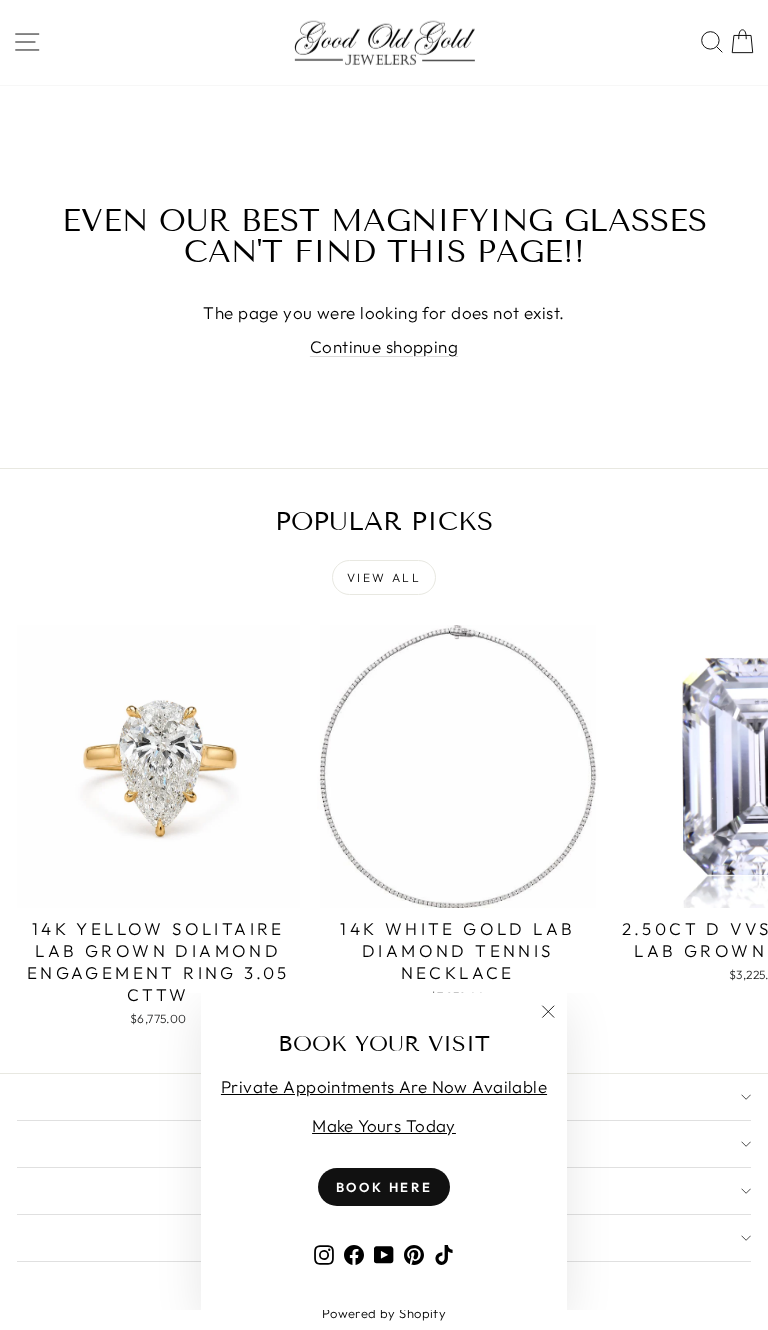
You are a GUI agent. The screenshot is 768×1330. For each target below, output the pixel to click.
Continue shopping (384, 346)
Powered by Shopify (384, 1313)
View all (384, 577)
